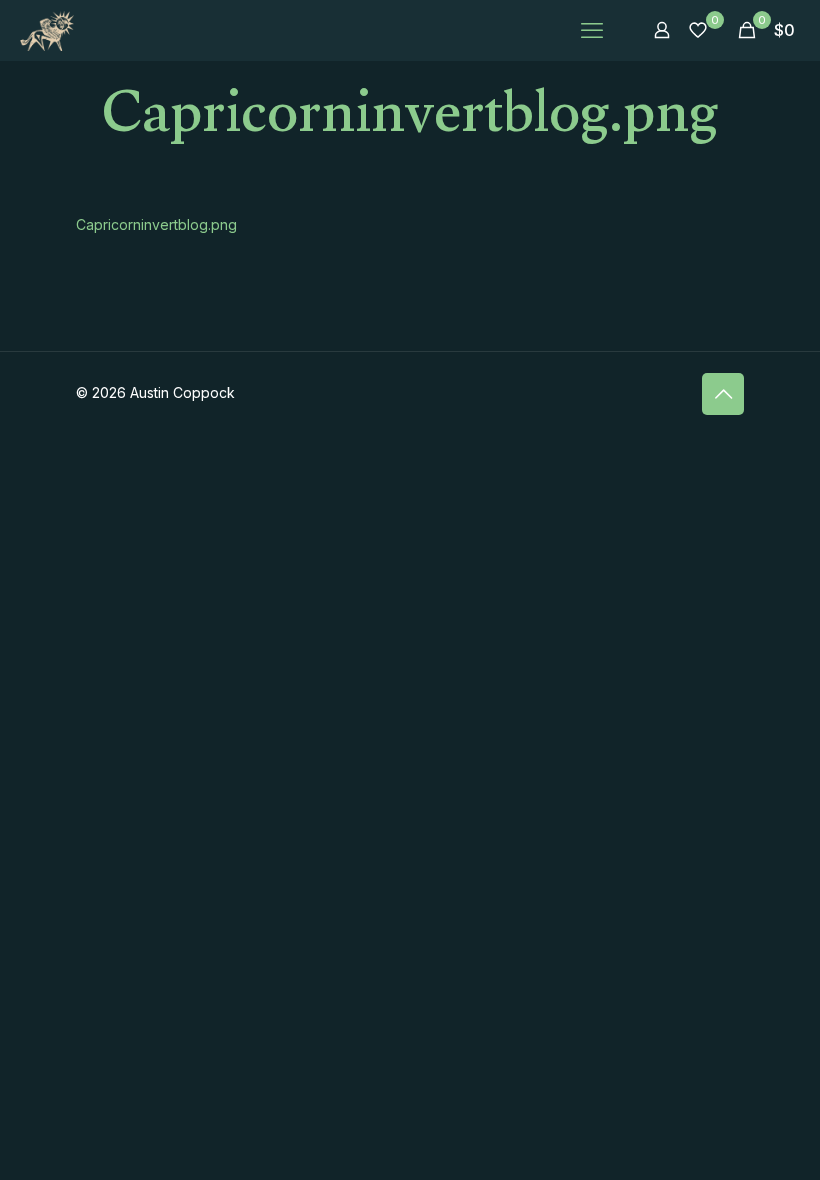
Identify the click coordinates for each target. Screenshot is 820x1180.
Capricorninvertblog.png (156, 224)
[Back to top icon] (723, 394)
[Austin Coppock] (47, 30)
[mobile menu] (592, 30)
